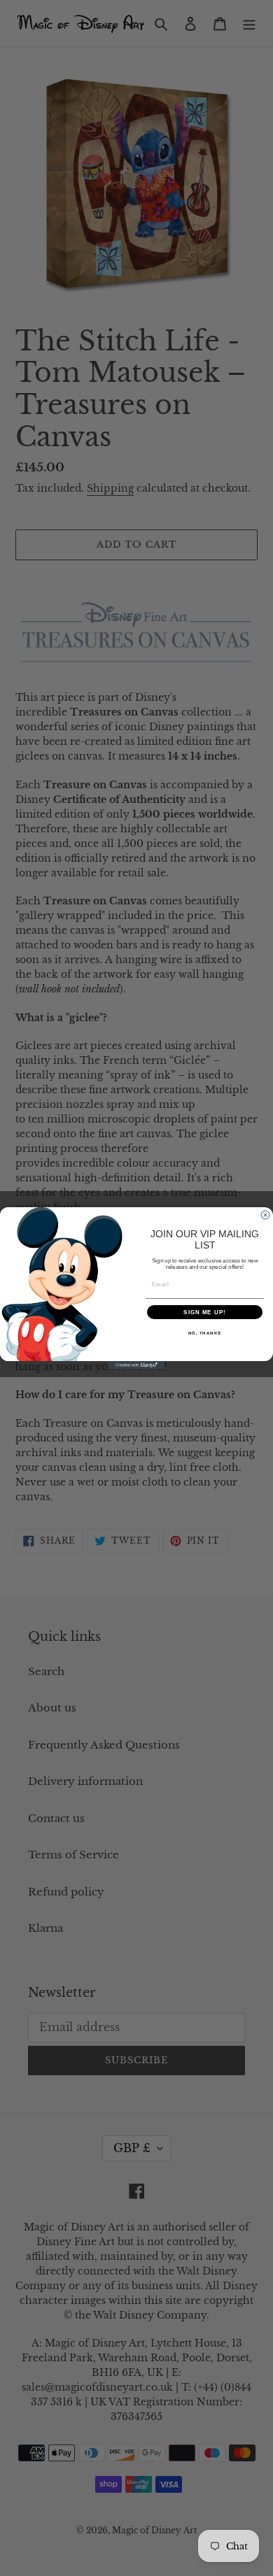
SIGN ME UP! (205, 1312)
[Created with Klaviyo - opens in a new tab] (136, 1365)
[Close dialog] (265, 1215)
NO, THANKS (205, 1333)
